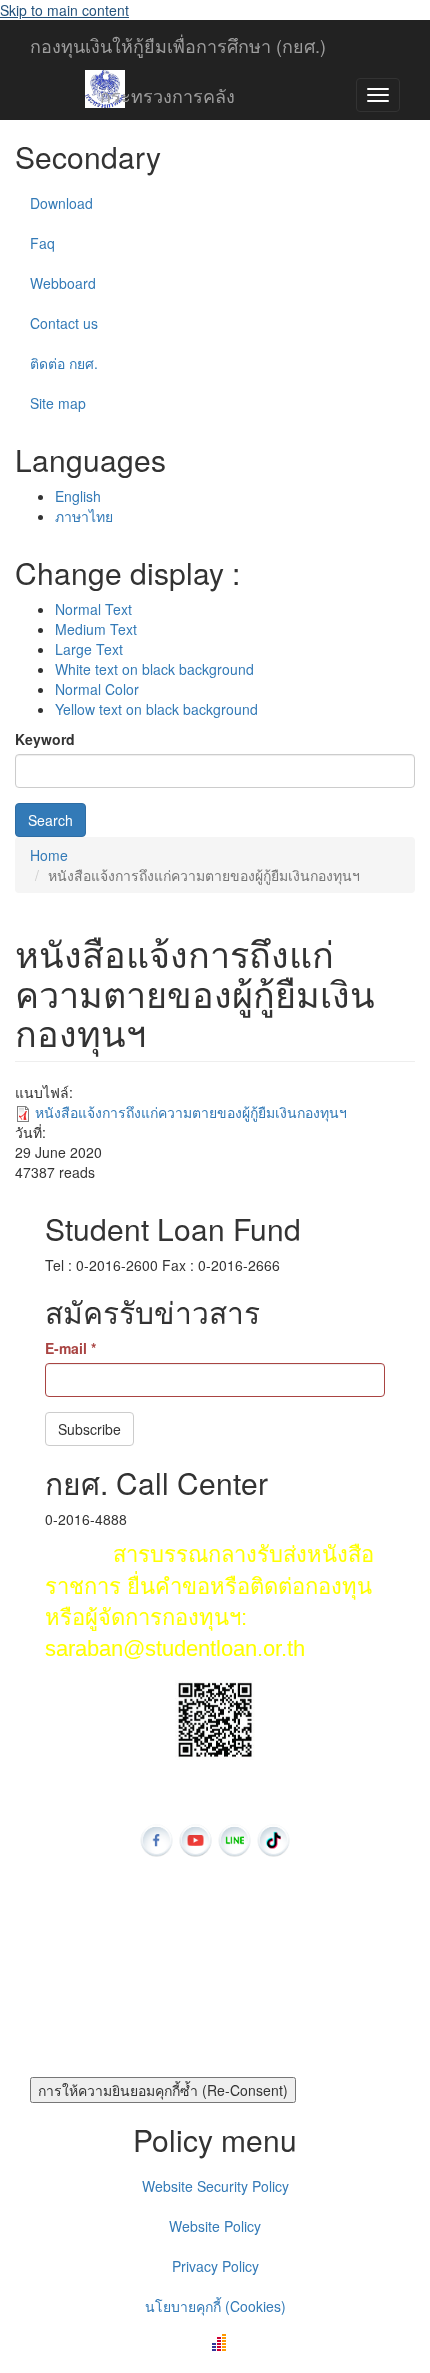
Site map (58, 403)
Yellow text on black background (156, 709)
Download (61, 203)
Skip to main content (64, 10)
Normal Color (97, 689)
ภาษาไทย (84, 516)
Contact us (64, 323)
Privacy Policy (215, 2266)
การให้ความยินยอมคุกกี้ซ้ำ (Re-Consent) (163, 2090)
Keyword (45, 739)
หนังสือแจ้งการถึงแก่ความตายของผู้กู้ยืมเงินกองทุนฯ (191, 1112)
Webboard (63, 283)
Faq (42, 243)
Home (49, 855)
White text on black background (154, 669)
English (78, 496)
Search (50, 820)
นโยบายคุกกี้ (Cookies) (215, 2306)
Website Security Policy (215, 2186)
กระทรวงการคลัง (167, 95)
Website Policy (215, 2226)
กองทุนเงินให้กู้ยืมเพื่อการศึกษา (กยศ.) (178, 45)
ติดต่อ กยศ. (64, 363)
